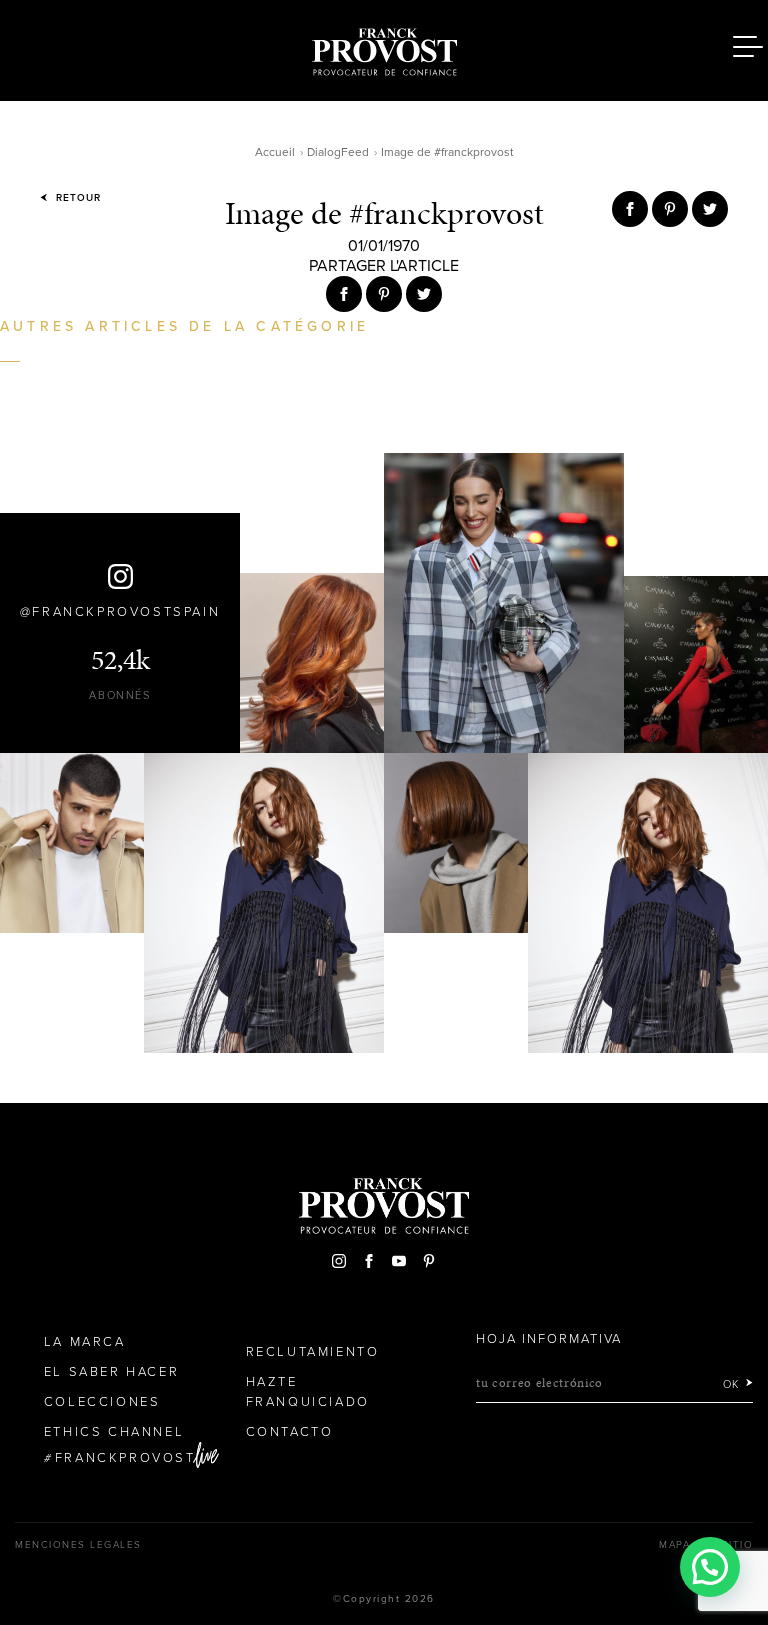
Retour (76, 198)
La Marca (85, 1342)
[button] (710, 1567)
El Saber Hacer (111, 1372)
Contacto (290, 1432)
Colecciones (102, 1402)
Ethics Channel (114, 1432)
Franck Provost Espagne (384, 48)
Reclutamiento (313, 1352)
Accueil (275, 152)
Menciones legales (78, 1545)
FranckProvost (125, 1458)
